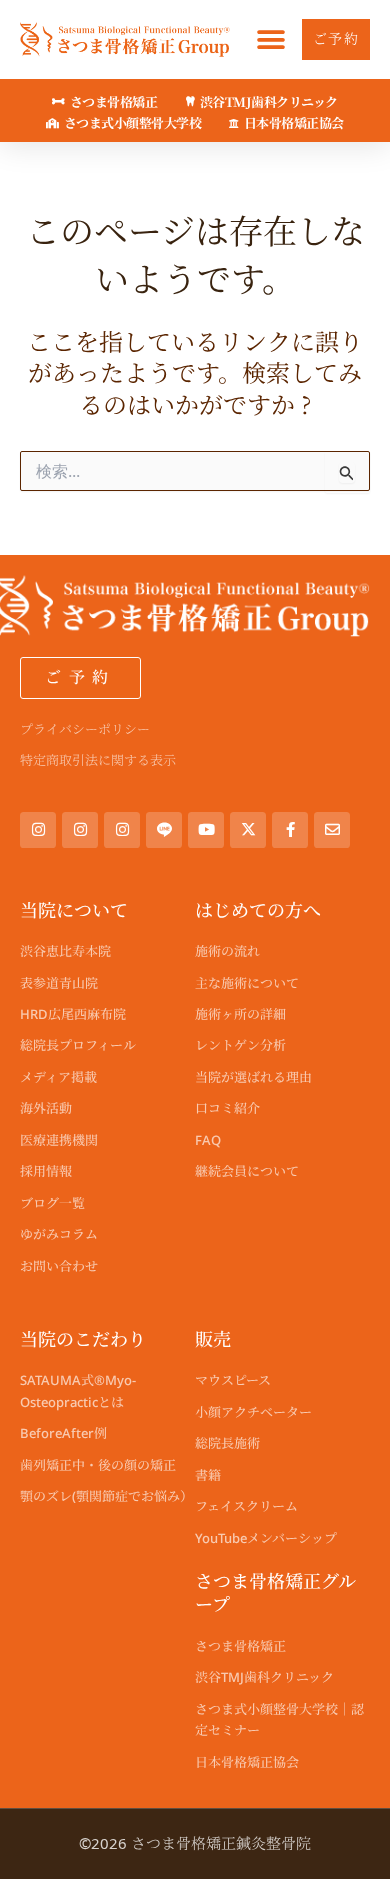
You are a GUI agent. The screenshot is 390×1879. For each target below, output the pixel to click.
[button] (271, 39)
